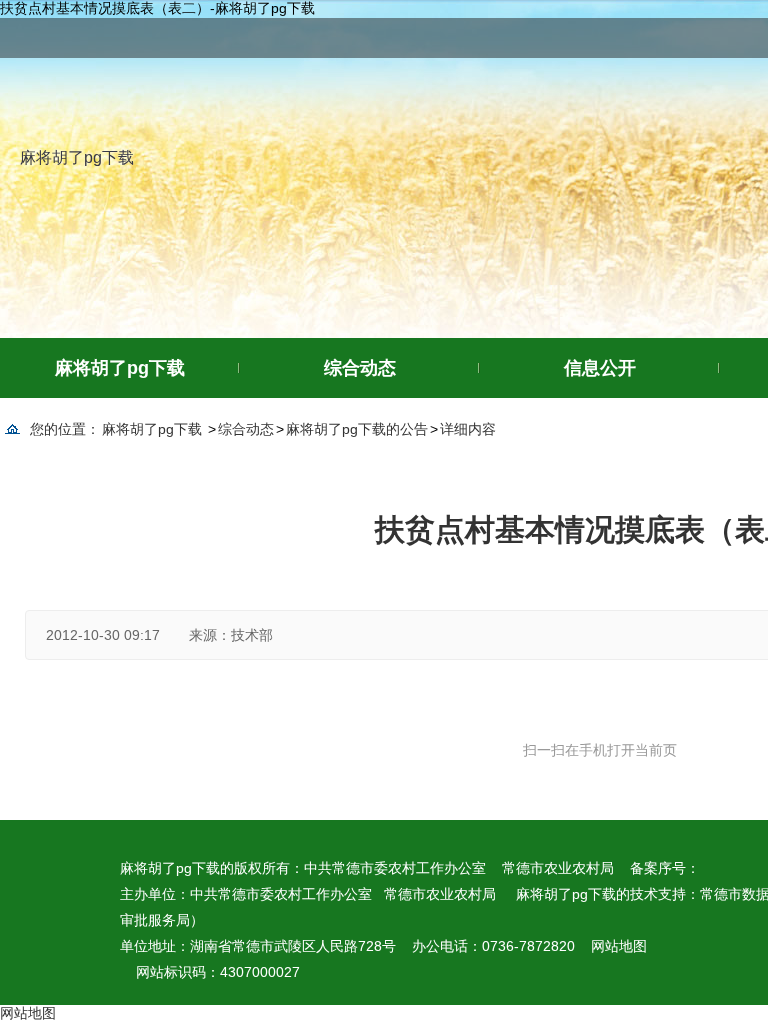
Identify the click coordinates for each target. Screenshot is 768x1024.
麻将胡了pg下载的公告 (357, 429)
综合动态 (360, 368)
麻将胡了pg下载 (77, 157)
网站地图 (619, 946)
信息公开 (600, 368)
